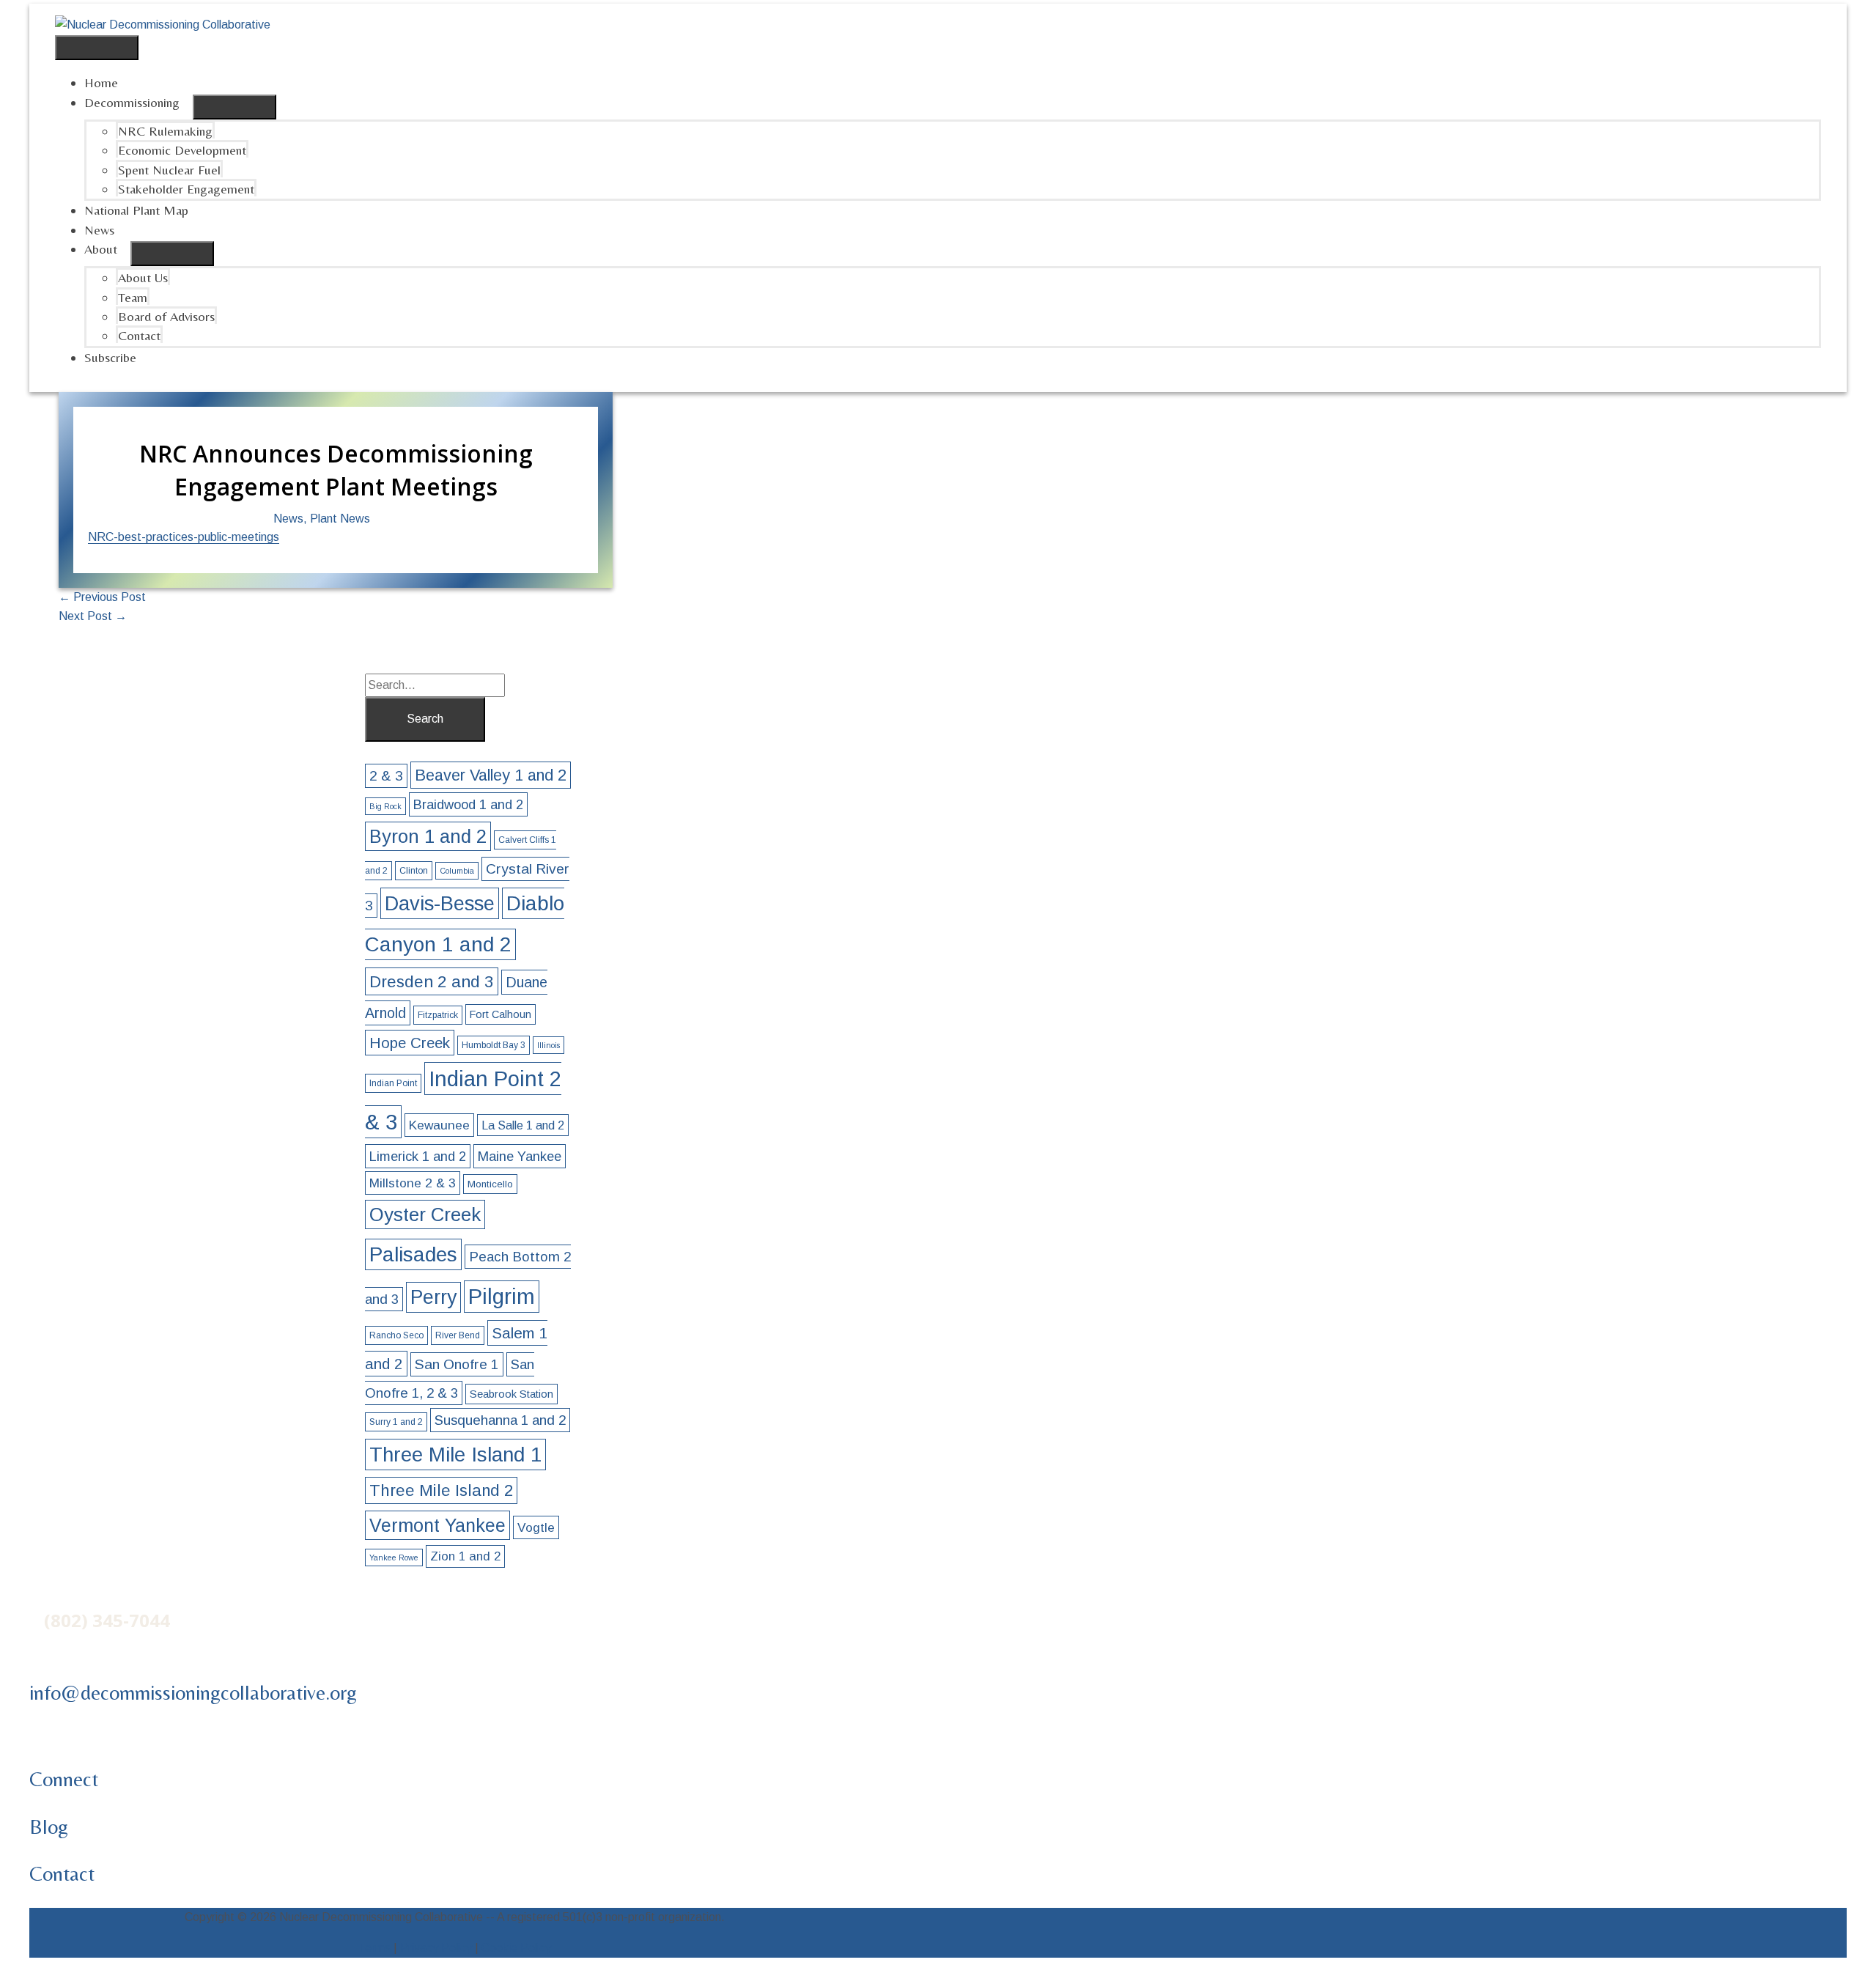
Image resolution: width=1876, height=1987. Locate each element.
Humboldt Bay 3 (494, 1045)
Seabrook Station (512, 1394)
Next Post (93, 616)
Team (133, 297)
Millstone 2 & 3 (413, 1183)
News (99, 230)
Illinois (549, 1045)
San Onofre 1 (457, 1364)
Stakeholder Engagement (186, 189)
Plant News (340, 519)
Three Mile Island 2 (441, 1490)
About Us (143, 277)
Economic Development (182, 150)
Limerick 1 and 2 (418, 1156)
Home (101, 82)
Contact (139, 335)
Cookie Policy (516, 1948)
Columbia (457, 871)
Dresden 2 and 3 (432, 981)
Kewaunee (439, 1125)
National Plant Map (136, 210)
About (101, 249)
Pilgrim (502, 1297)
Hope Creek (410, 1043)
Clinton (414, 871)
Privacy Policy (436, 1948)
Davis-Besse (440, 903)
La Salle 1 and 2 (523, 1125)
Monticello (490, 1184)
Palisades (413, 1254)
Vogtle (536, 1527)
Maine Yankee (520, 1156)
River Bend (458, 1335)
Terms (374, 1948)
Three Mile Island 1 (455, 1455)
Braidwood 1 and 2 (468, 804)
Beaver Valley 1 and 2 (491, 775)
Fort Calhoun (501, 1014)
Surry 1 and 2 (396, 1422)
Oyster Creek (425, 1214)
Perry (433, 1297)
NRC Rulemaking (165, 131)
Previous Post (102, 597)
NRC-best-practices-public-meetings (184, 537)
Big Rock (385, 806)
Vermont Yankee (437, 1525)
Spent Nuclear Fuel (169, 170)
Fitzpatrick (438, 1015)
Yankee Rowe (394, 1557)
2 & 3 (386, 776)
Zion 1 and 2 (465, 1556)
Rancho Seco (396, 1335)
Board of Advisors (166, 316)
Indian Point (393, 1083)
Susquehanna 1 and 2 (500, 1420)
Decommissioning (132, 102)
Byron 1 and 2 (428, 836)
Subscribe (110, 357)
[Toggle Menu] (234, 107)
